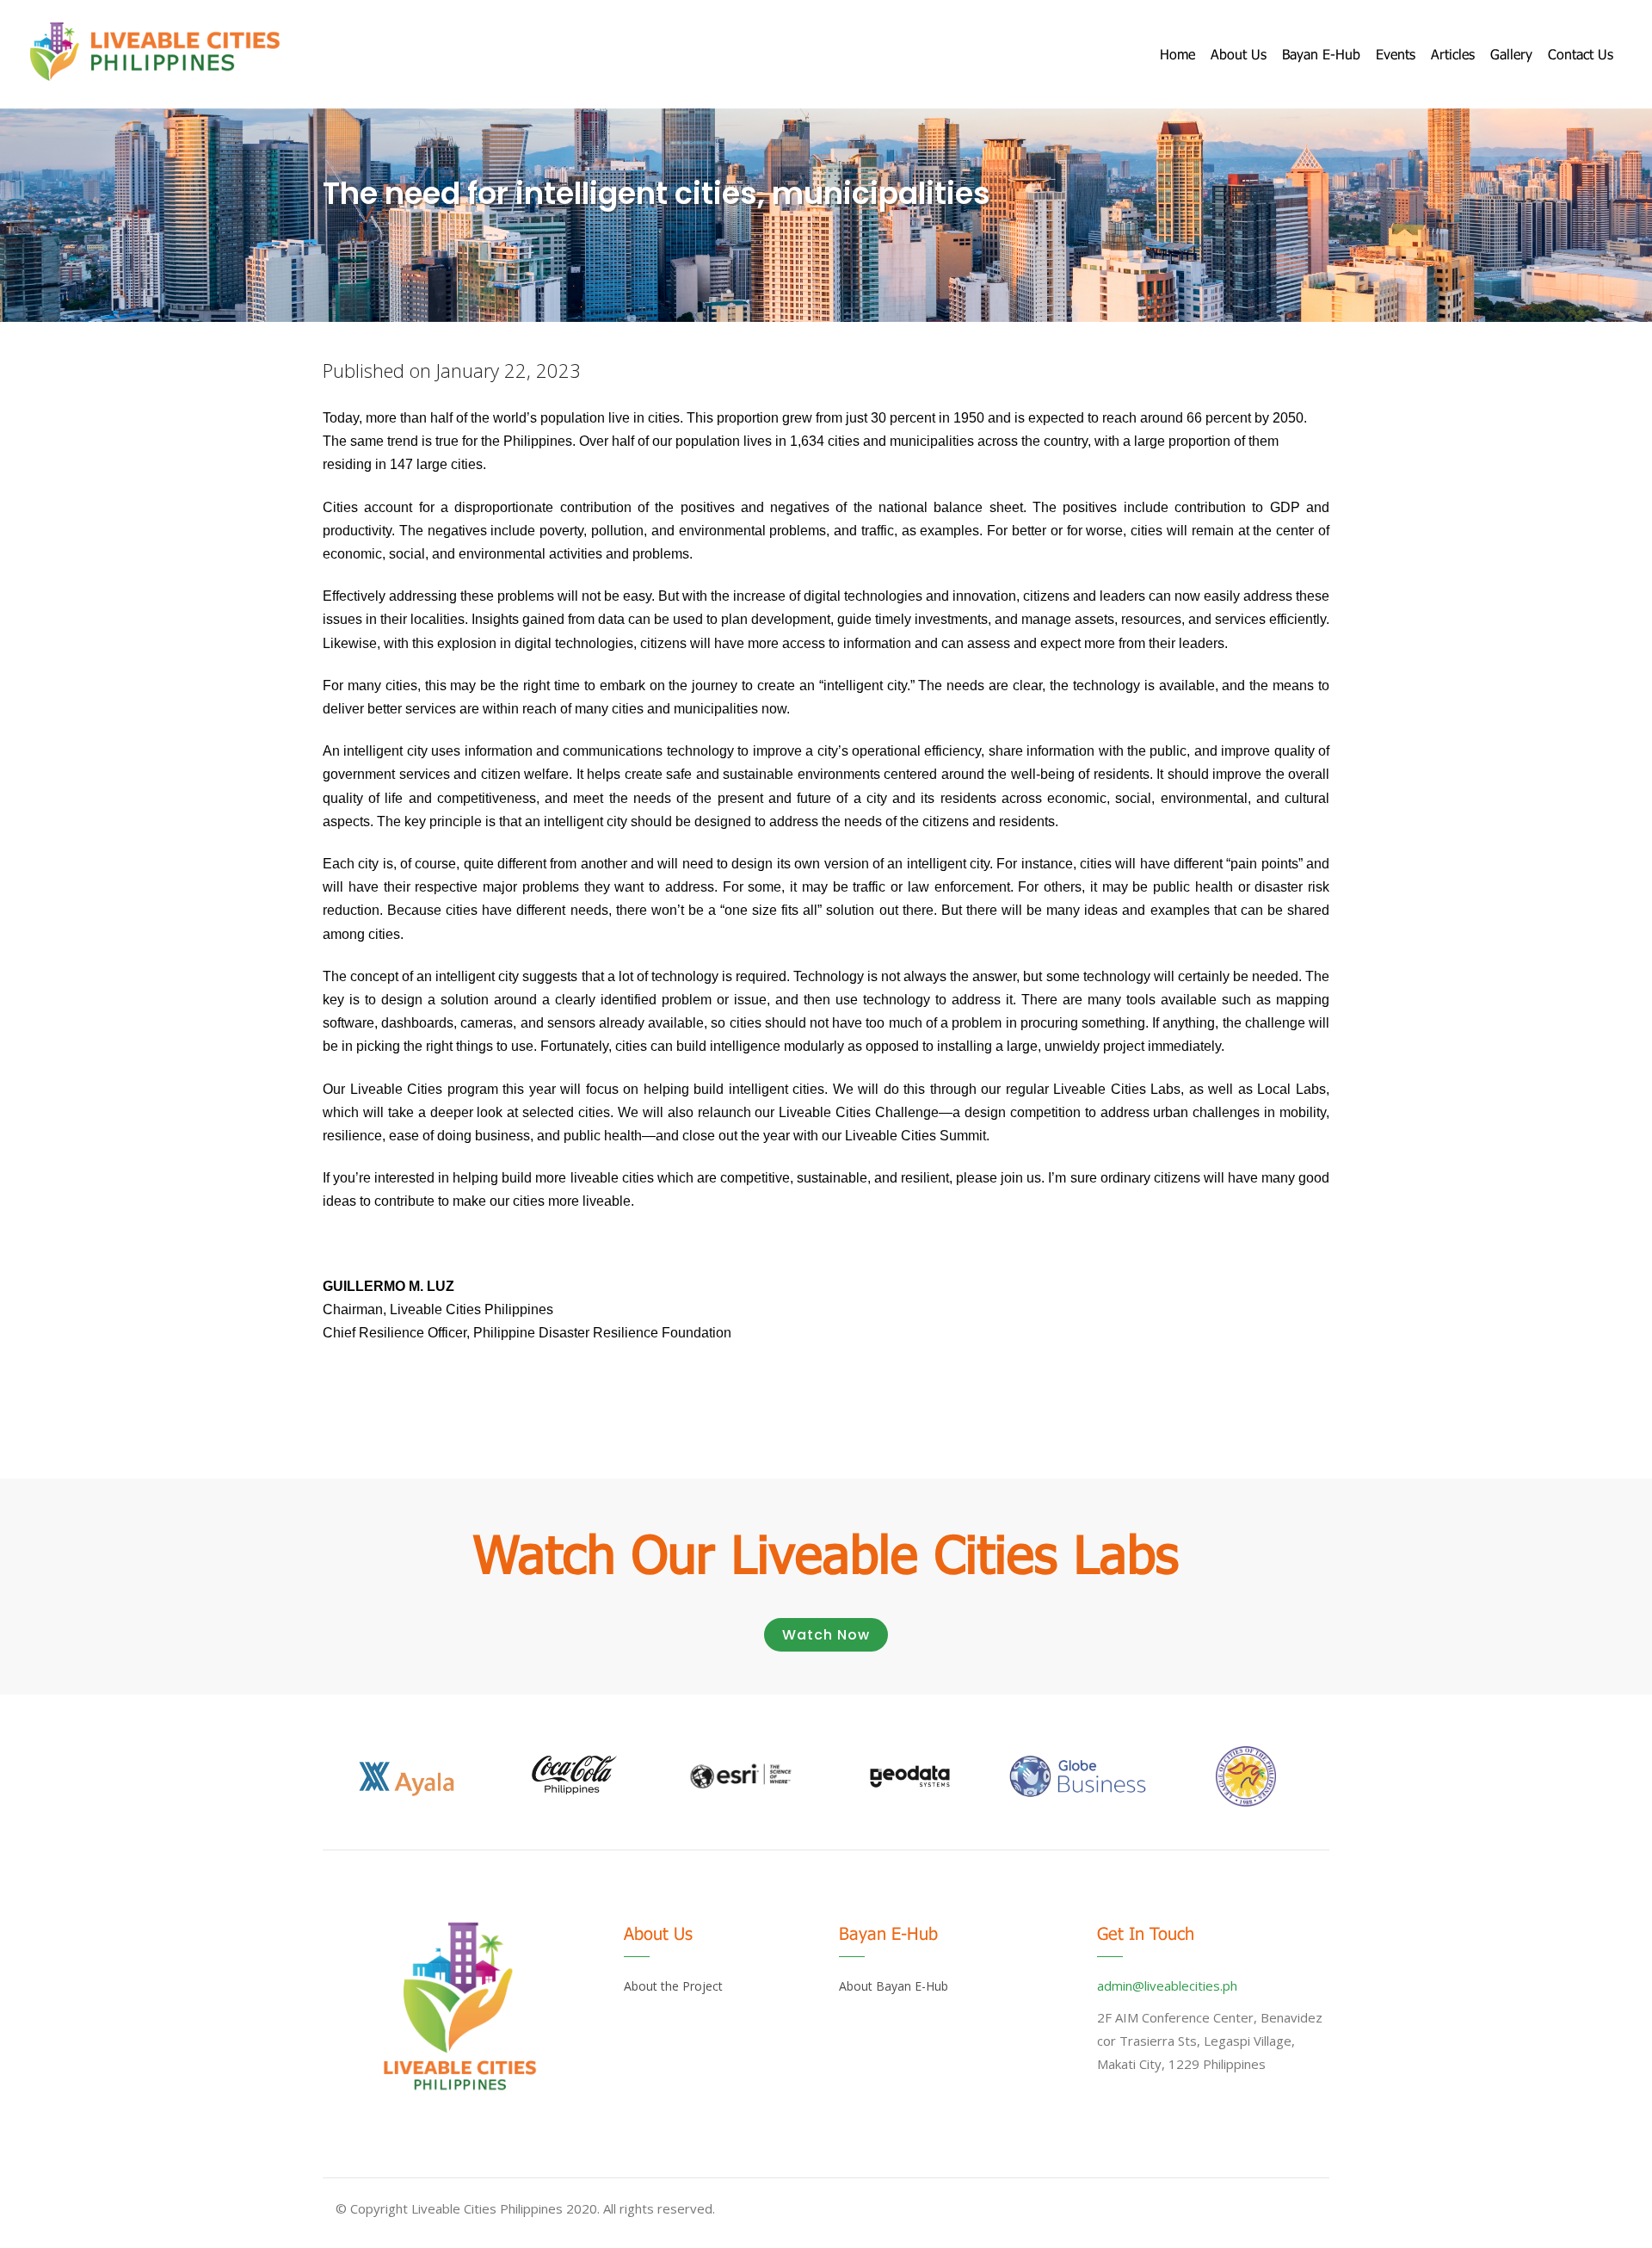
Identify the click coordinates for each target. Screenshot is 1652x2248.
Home (1177, 54)
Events (1396, 54)
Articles (1453, 54)
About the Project (673, 1986)
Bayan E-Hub (1321, 54)
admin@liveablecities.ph (1167, 1986)
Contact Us (1581, 54)
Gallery (1511, 54)
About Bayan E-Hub (894, 1986)
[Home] (155, 52)
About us (1239, 54)
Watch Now (826, 1635)
